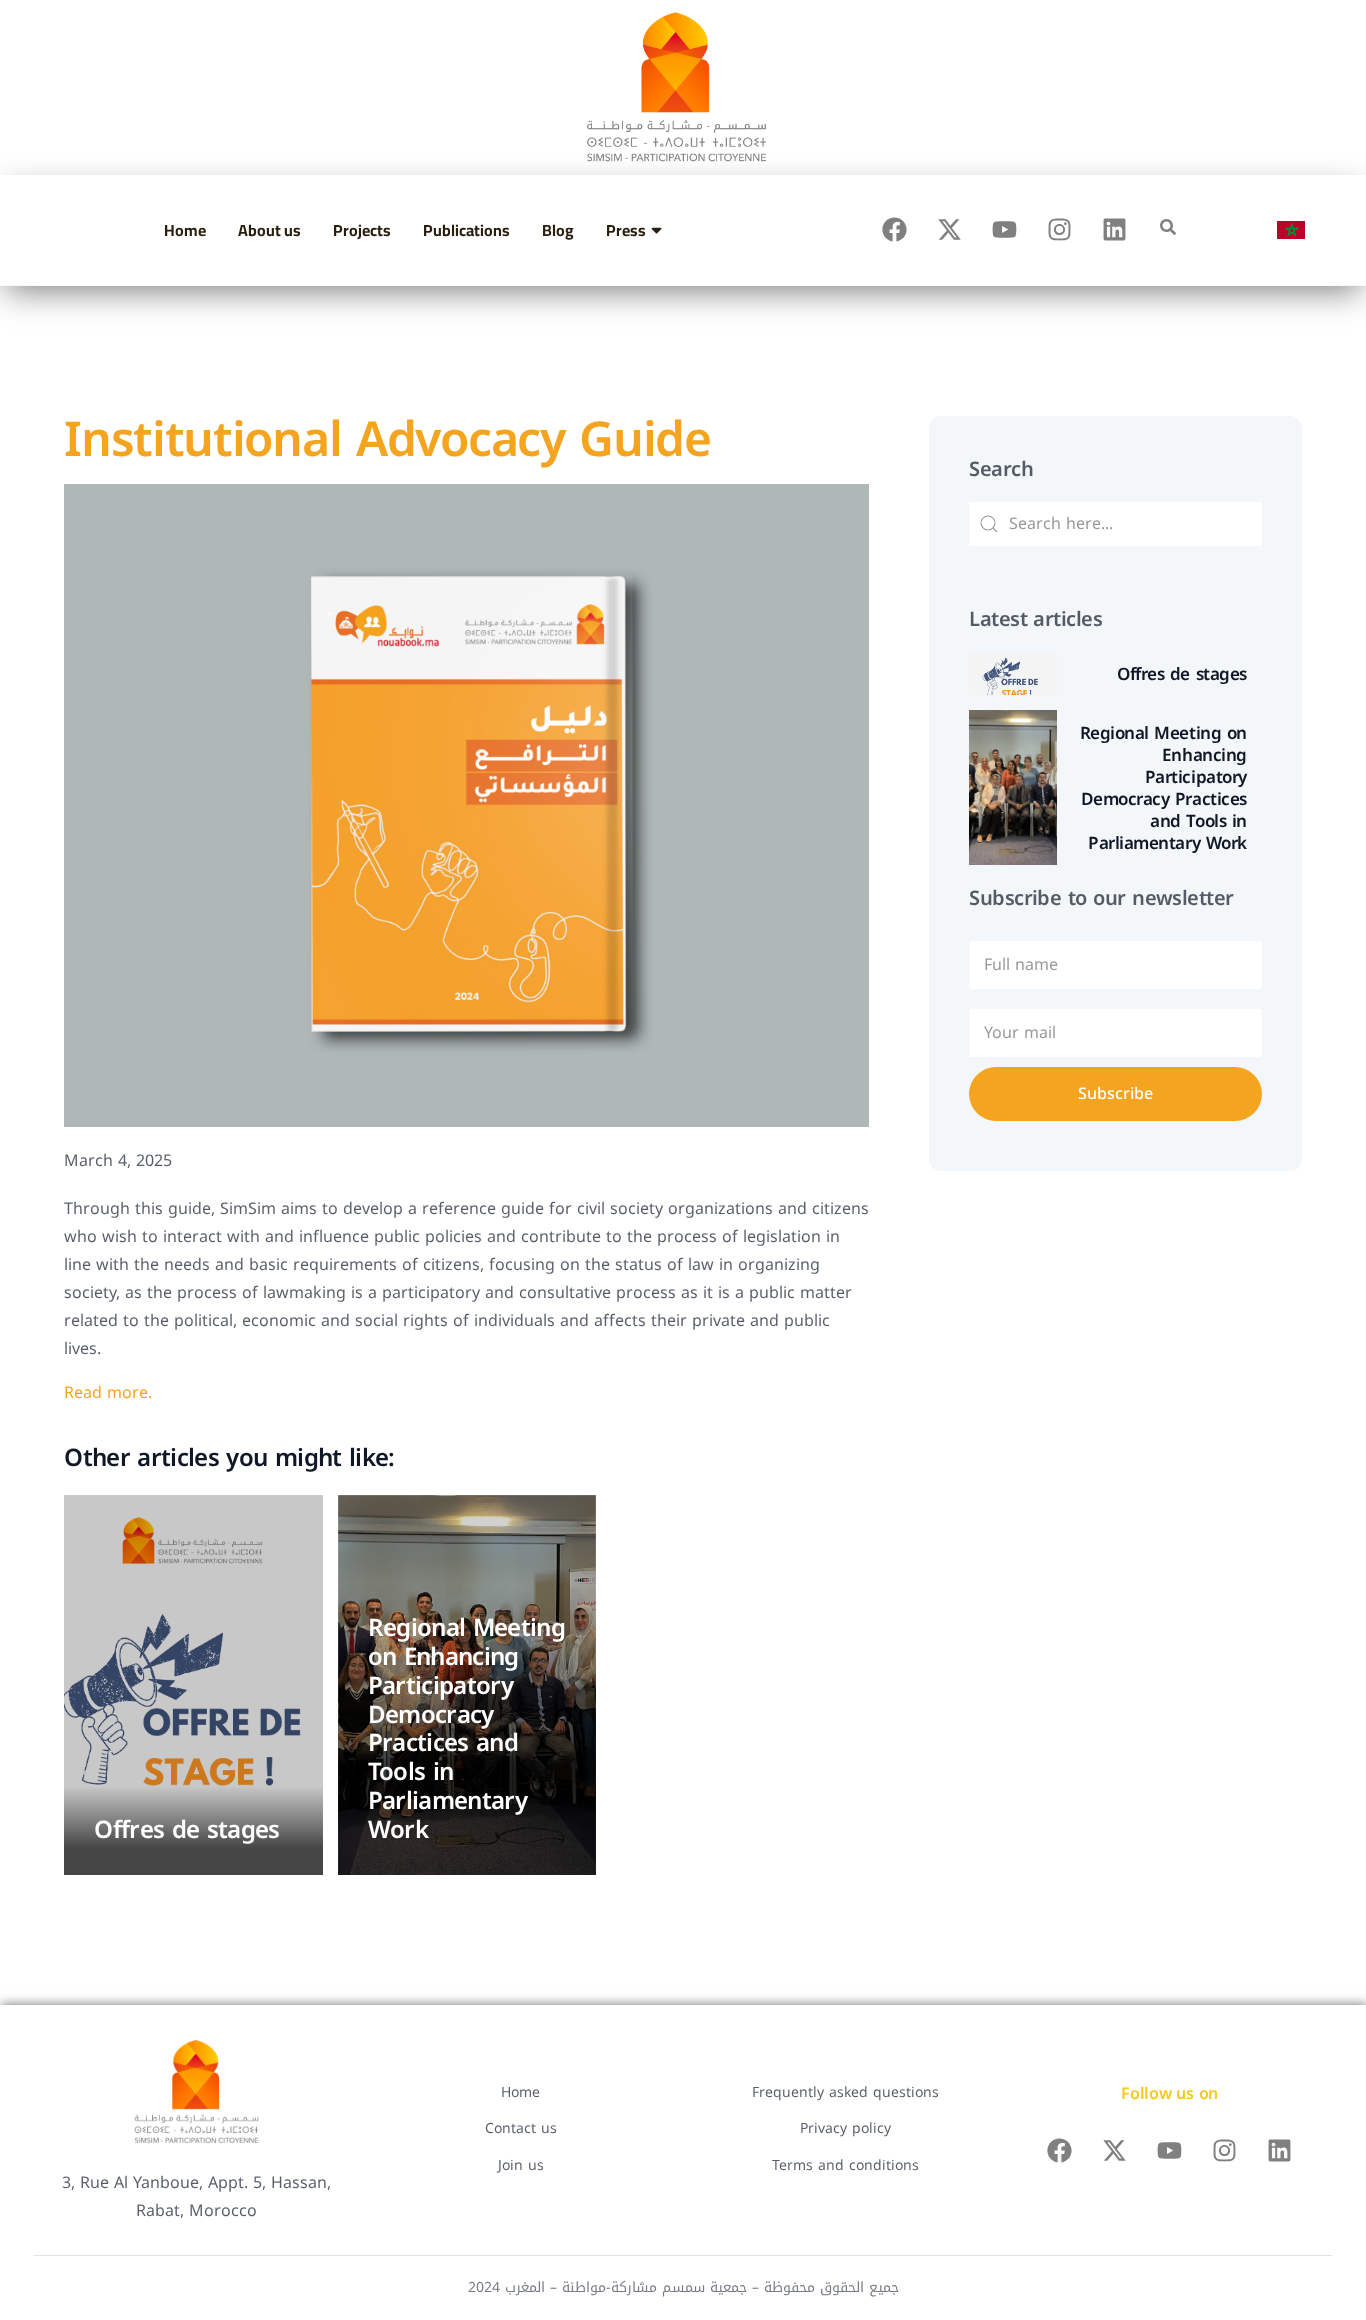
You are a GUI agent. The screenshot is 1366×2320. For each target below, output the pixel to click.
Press (626, 230)
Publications (466, 230)
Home (185, 230)
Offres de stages (187, 1830)
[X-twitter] (950, 230)
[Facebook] (895, 230)
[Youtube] (1005, 230)
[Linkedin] (1115, 230)
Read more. (108, 1392)
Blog (558, 230)
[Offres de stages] (193, 1685)
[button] (1168, 227)
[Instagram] (1060, 230)
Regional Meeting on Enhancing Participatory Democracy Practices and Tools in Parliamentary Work (467, 1729)
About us (269, 230)
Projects (362, 230)
